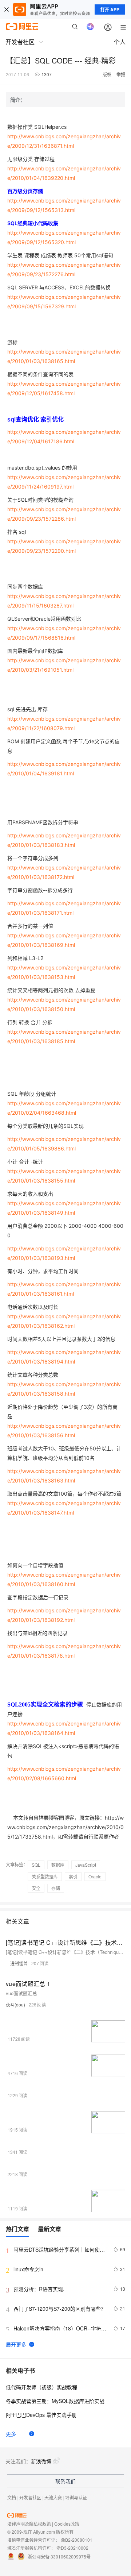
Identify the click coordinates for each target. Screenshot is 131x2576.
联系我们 (65, 2481)
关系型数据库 (45, 1876)
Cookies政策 (67, 2524)
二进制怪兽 (17, 1963)
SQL (36, 1865)
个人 (120, 42)
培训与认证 (76, 2497)
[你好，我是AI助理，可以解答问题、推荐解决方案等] (90, 27)
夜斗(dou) (15, 2004)
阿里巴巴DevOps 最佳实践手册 (41, 2415)
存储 (56, 1888)
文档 (12, 2497)
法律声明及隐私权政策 (29, 2524)
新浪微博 (41, 2461)
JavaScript (86, 1865)
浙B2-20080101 (77, 2540)
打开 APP (110, 9)
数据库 (58, 1865)
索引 (73, 1876)
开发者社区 (30, 2497)
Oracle (95, 1876)
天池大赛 (53, 2497)
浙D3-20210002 (72, 2548)
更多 (11, 2434)
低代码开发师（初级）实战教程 (41, 2387)
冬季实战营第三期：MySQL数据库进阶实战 (55, 2401)
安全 (36, 1888)
